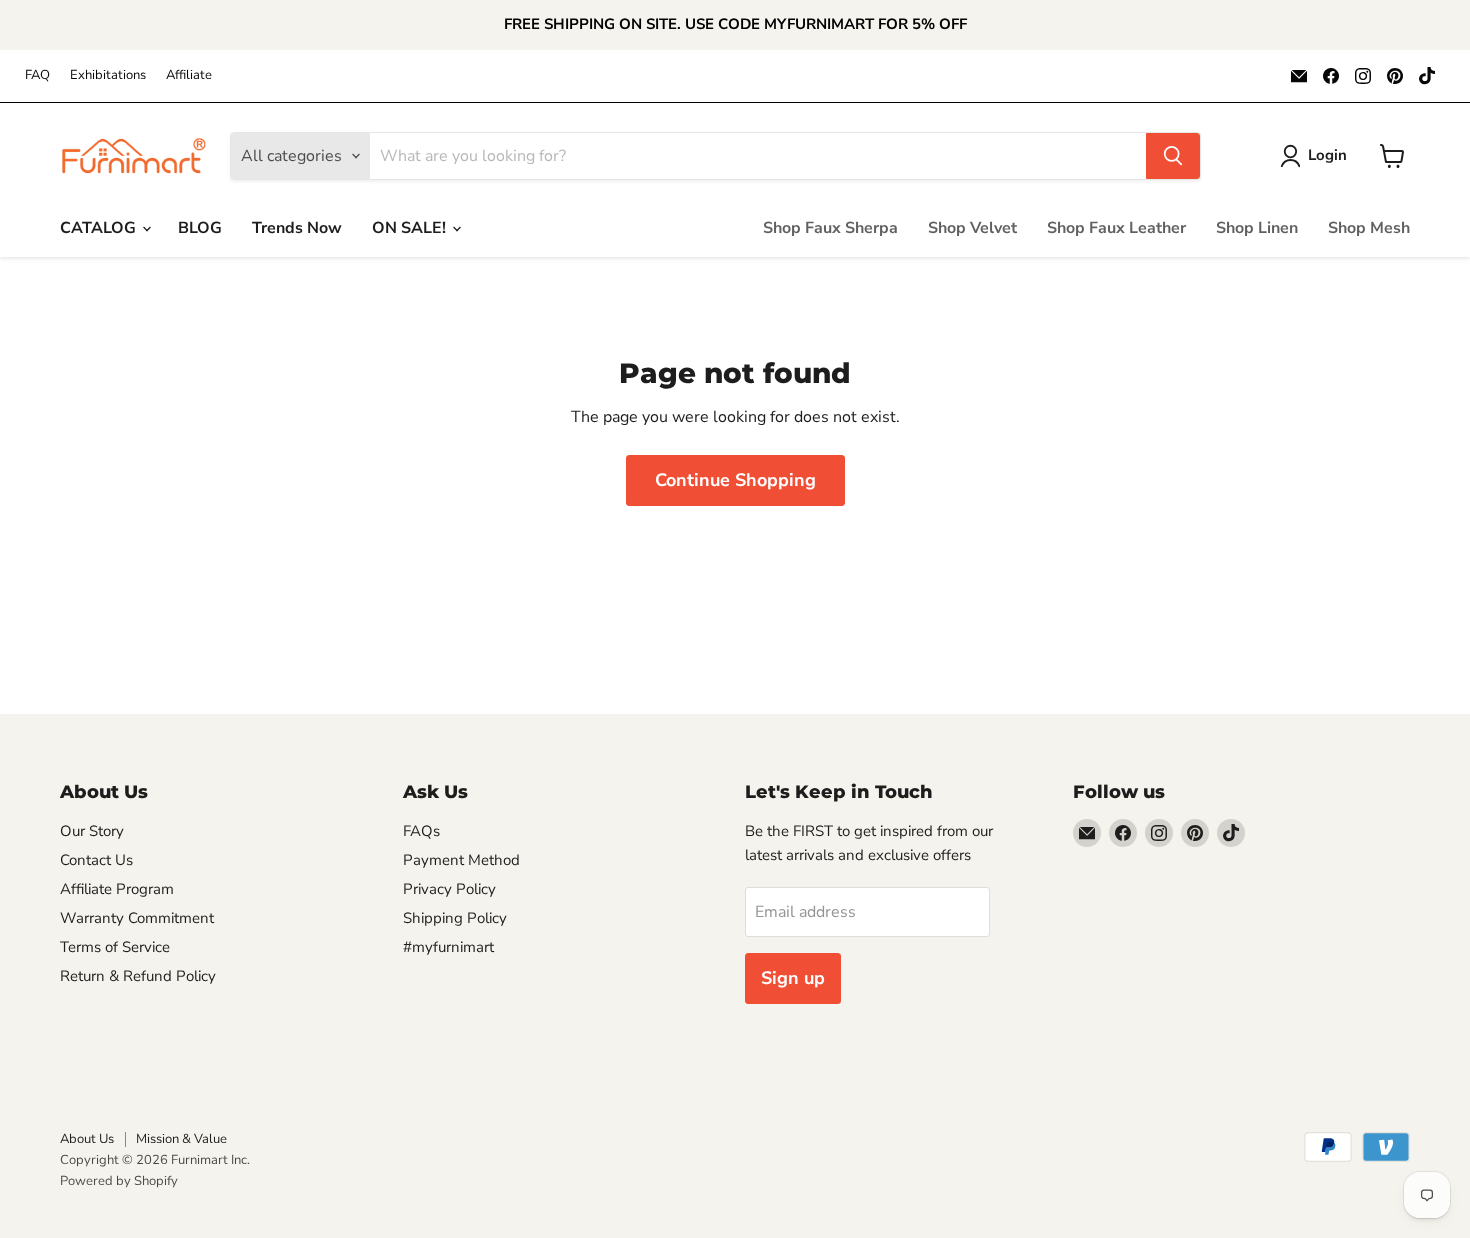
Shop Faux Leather (1116, 228)
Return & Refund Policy (138, 976)
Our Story (92, 831)
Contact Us (96, 860)
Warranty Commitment (137, 918)
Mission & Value (181, 1139)
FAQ (37, 75)
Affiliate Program (117, 889)
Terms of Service (115, 947)
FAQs (421, 831)
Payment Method (461, 860)
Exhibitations (108, 75)
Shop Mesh (1369, 228)
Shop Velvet (972, 228)
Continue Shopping (735, 480)
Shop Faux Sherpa (830, 228)
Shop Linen (1257, 228)
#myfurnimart (448, 947)
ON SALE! (411, 228)
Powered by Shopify (119, 1181)
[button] (1317, 156)
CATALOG (100, 228)
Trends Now (297, 228)
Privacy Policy (449, 889)
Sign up (793, 978)
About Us (87, 1139)
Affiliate (189, 75)
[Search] (1173, 156)
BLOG (200, 228)
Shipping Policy (455, 918)
